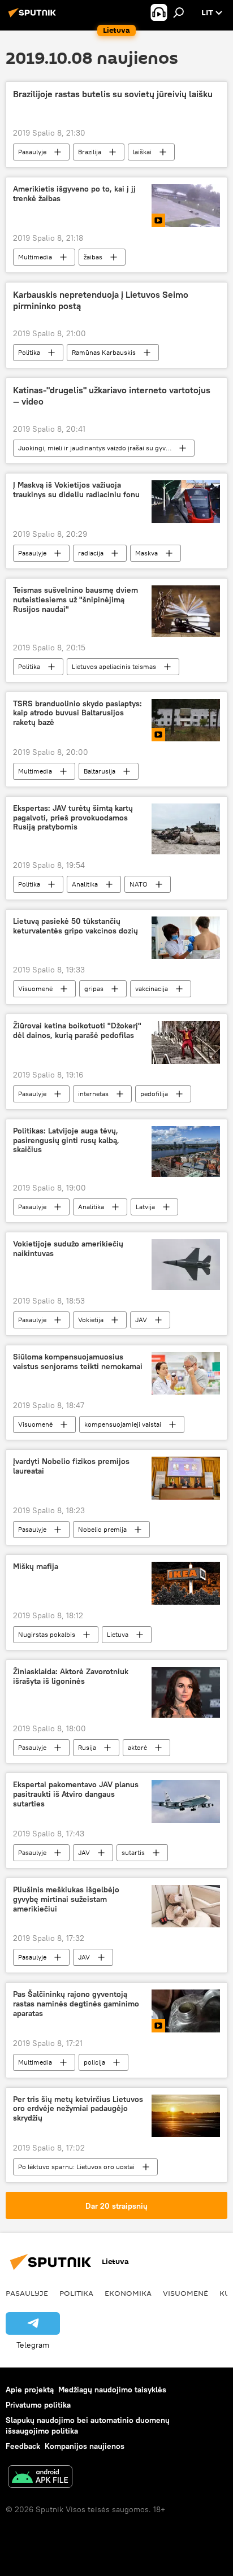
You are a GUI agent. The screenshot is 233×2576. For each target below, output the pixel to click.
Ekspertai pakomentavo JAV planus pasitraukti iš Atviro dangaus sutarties (76, 1794)
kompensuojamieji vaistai (123, 1424)
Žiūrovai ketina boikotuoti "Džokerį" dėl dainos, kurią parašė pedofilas (77, 1031)
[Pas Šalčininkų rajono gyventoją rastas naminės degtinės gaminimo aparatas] (186, 2011)
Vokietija (91, 1320)
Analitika (85, 884)
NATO (139, 884)
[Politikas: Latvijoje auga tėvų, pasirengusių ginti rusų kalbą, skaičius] (186, 1152)
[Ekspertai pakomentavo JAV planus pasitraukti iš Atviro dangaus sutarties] (186, 1801)
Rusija (87, 1747)
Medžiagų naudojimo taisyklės (112, 2390)
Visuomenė (35, 989)
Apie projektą (30, 2390)
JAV (141, 1320)
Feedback (23, 2446)
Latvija (145, 1207)
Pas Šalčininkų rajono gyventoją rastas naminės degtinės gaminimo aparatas (76, 2004)
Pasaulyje (32, 152)
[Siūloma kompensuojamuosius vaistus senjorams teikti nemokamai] (186, 1373)
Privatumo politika (38, 2405)
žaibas (93, 257)
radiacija (91, 553)
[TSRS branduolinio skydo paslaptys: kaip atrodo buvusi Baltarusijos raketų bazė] (186, 720)
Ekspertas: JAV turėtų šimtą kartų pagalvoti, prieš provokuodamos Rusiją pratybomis (73, 818)
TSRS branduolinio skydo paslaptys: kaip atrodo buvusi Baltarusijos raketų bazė (77, 713)
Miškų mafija (36, 1567)
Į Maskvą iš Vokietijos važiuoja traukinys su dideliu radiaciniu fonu (76, 490)
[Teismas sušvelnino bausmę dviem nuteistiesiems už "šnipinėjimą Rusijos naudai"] (186, 611)
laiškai (142, 152)
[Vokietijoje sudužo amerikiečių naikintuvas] (186, 1265)
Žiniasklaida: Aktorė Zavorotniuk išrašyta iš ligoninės (71, 1676)
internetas (93, 1094)
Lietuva (118, 1634)
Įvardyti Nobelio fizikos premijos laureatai (71, 1466)
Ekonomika (128, 2293)
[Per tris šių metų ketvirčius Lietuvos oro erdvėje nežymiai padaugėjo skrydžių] (186, 2116)
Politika (29, 352)
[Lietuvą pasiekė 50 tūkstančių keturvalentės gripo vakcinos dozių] (186, 938)
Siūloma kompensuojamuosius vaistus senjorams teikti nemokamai (78, 1362)
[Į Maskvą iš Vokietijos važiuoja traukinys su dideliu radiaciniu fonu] (186, 502)
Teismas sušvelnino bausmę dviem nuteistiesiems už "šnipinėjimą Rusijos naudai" (75, 600)
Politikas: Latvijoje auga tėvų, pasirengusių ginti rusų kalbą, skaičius (66, 1141)
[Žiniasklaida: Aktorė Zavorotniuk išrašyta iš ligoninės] (186, 1692)
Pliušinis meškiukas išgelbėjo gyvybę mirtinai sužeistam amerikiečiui (66, 1899)
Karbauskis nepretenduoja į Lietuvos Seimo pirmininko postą (101, 300)
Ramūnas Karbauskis (104, 352)
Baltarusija (100, 771)
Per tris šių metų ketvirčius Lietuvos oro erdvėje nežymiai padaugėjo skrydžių (78, 2109)
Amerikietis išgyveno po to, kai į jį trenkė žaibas (74, 194)
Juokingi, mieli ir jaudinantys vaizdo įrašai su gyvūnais (100, 448)
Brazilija (90, 152)
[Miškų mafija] (186, 1583)
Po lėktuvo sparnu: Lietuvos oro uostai (76, 2167)
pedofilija (154, 1094)
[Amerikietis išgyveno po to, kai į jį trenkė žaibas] (186, 206)
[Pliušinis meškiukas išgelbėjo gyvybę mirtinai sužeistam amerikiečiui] (186, 1906)
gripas (94, 989)
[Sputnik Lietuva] (34, 17)
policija (94, 2062)
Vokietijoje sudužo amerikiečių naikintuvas (68, 1249)
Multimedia (35, 257)
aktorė (137, 1747)
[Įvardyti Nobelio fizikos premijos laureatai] (186, 1478)
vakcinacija (152, 989)
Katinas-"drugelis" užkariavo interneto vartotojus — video (112, 396)
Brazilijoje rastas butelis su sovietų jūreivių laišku (113, 94)
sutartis (133, 1852)
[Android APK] (40, 2478)
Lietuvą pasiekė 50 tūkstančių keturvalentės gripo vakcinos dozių (75, 926)
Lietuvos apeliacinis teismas (114, 666)
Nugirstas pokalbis (47, 1634)
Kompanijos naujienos (85, 2446)
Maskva (146, 553)
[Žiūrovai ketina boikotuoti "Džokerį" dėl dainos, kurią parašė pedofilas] (186, 1042)
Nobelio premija (102, 1529)
